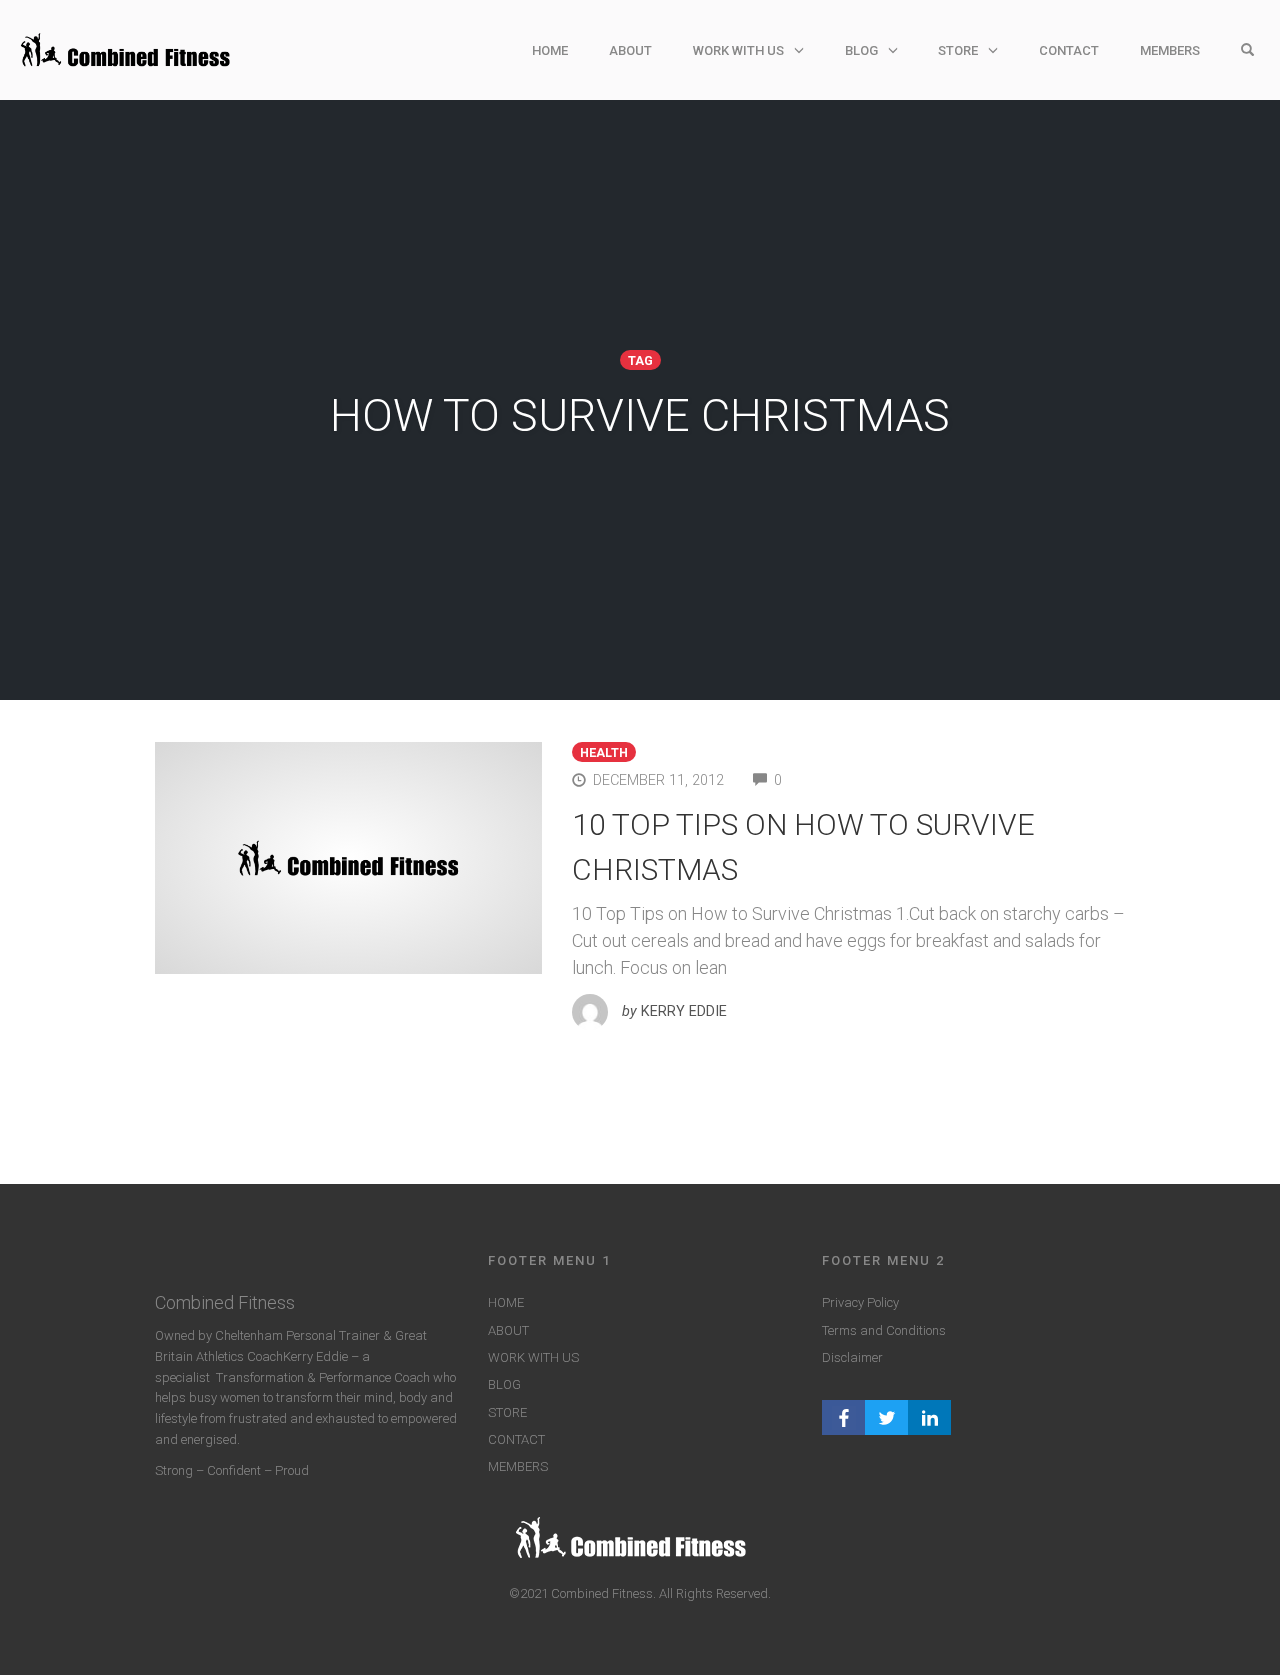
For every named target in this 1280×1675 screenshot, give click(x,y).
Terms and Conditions (884, 1330)
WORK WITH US (738, 50)
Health (604, 752)
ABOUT (630, 50)
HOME (550, 50)
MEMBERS (1170, 50)
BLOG (861, 50)
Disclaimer (852, 1357)
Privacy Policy (860, 1302)
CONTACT (1069, 50)
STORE (958, 50)
